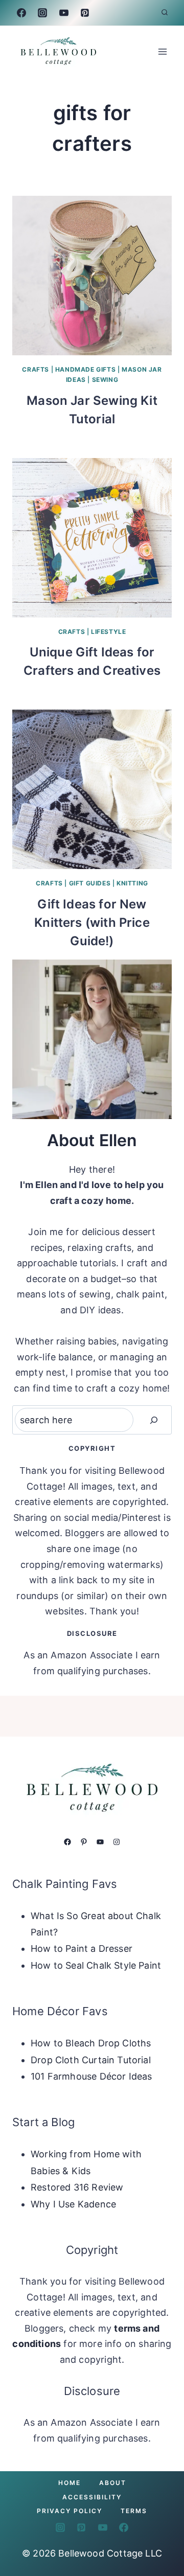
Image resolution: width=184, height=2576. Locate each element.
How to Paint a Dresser (82, 1948)
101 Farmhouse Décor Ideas (91, 2076)
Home (70, 2483)
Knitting (132, 883)
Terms (134, 2511)
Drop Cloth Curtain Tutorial (91, 2060)
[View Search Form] (165, 13)
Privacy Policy (70, 2511)
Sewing (105, 380)
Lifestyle (108, 632)
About (113, 2483)
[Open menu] (162, 51)
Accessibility (92, 2497)
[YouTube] (64, 13)
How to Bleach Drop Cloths (91, 2043)
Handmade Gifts (85, 369)
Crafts (36, 369)
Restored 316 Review (77, 2187)
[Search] (154, 1420)
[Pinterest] (85, 13)
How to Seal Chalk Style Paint (96, 1965)
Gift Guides (90, 883)
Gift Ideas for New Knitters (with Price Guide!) (92, 922)
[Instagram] (42, 13)
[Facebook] (21, 13)
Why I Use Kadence (73, 2204)
